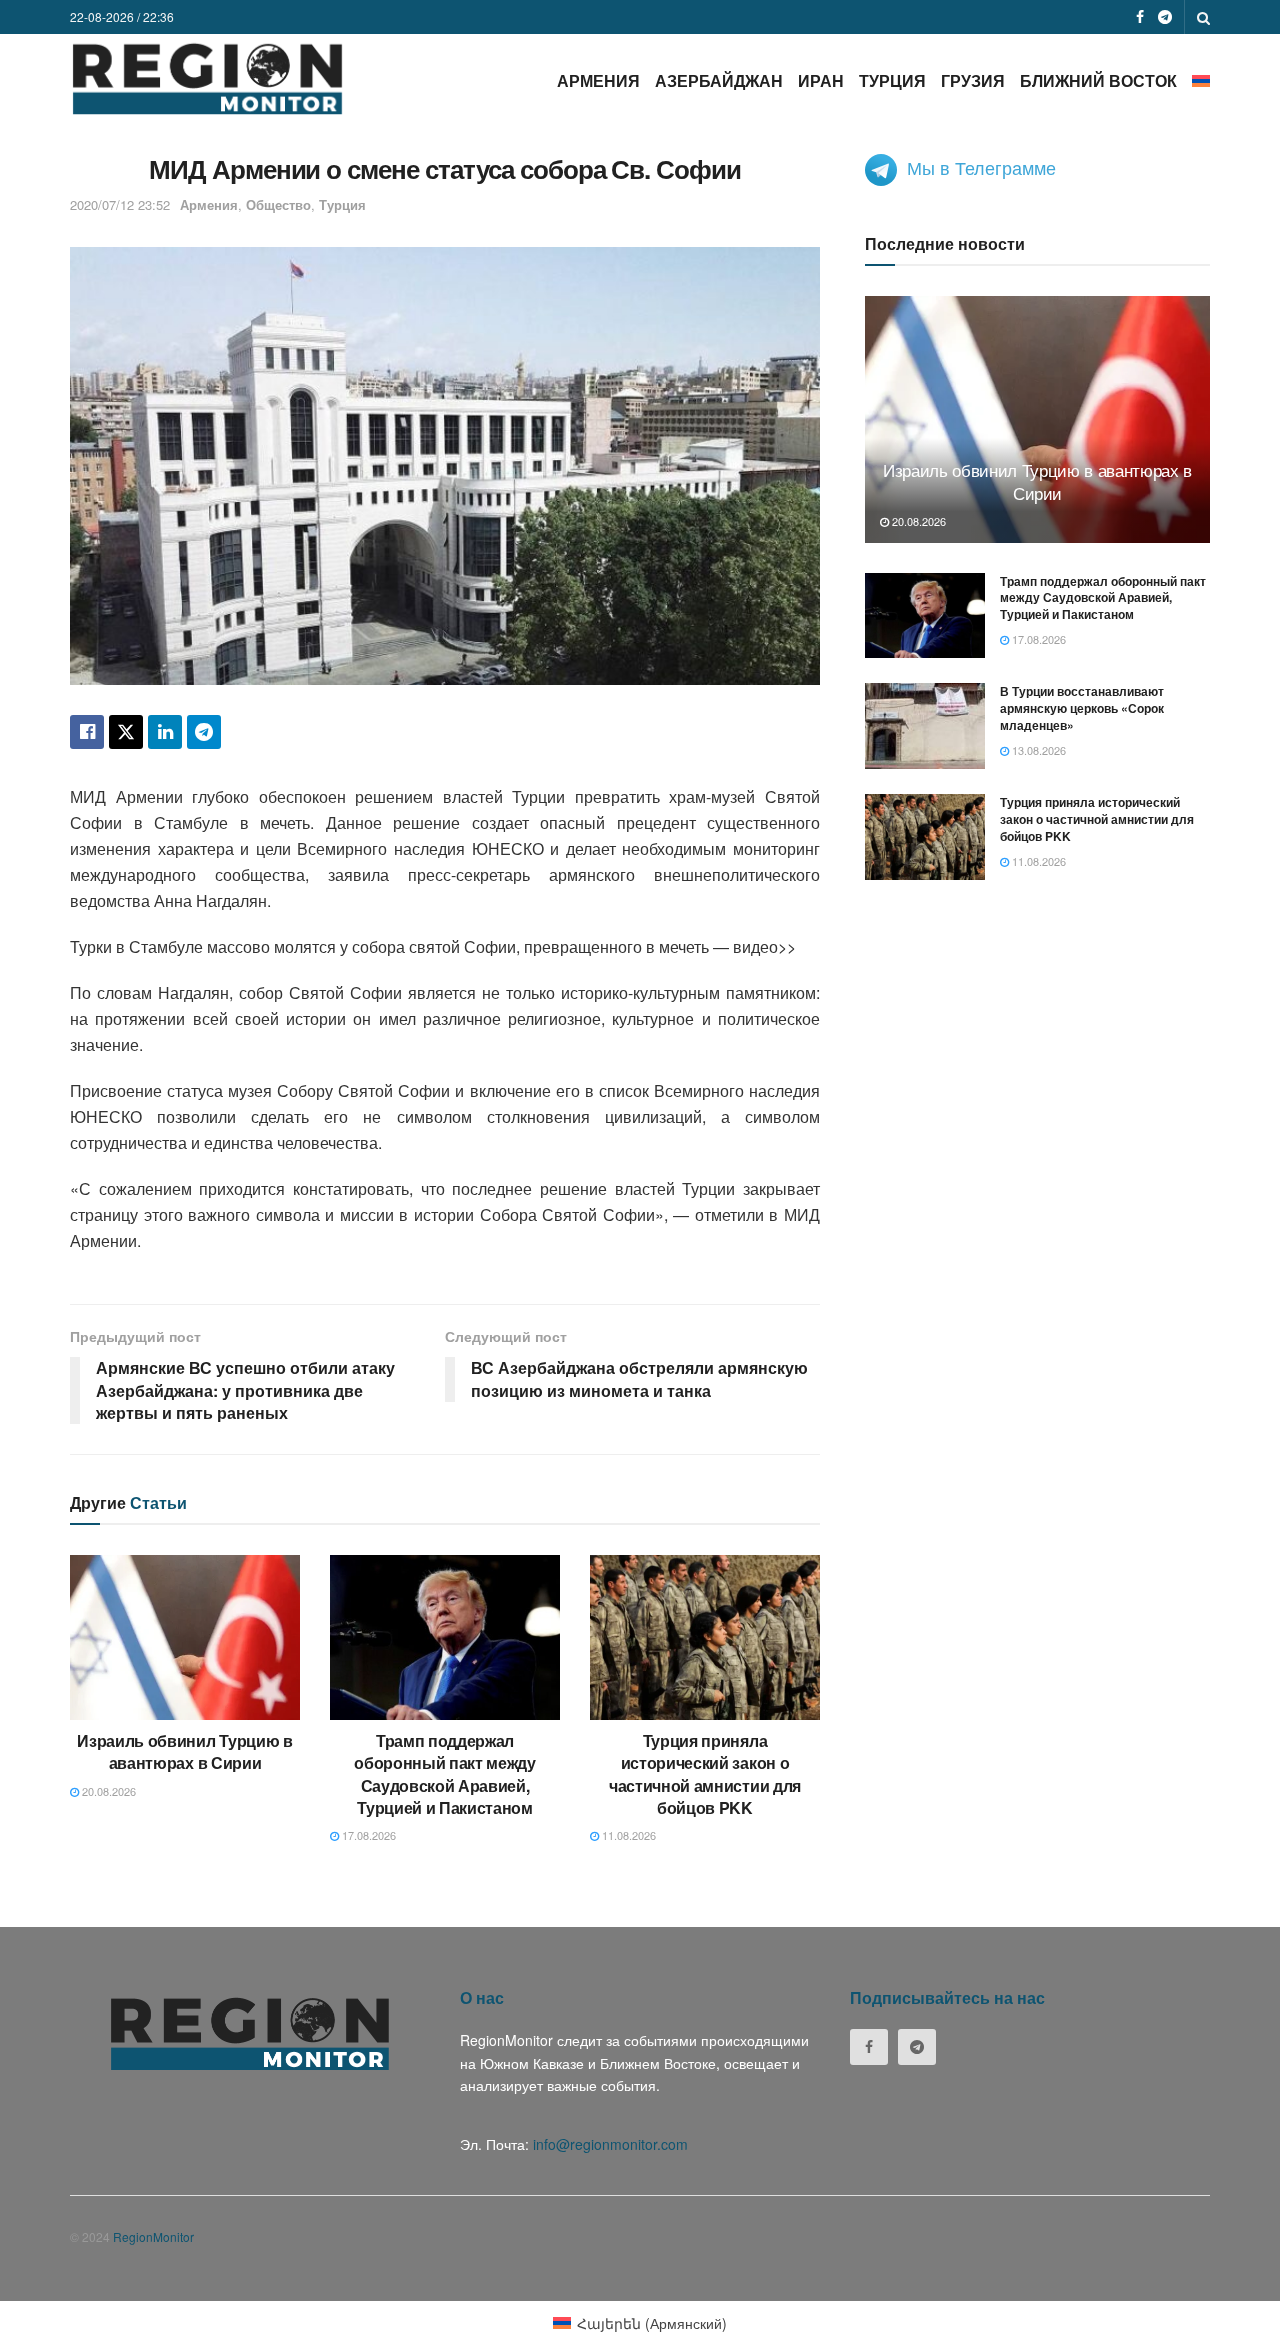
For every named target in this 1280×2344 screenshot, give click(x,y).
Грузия (973, 80)
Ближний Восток (1098, 80)
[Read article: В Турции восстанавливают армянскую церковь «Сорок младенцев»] (925, 726)
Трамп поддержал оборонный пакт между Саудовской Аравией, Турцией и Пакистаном (445, 1774)
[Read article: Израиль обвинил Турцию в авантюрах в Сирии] (185, 1637)
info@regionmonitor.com (610, 2144)
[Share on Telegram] (204, 732)
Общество (278, 204)
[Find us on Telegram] (1165, 17)
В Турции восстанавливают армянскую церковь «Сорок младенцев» (1082, 708)
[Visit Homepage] (207, 78)
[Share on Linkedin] (165, 732)
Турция (892, 80)
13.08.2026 (1037, 750)
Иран (821, 80)
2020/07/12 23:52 (120, 204)
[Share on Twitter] (126, 732)
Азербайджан (719, 80)
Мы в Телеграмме (981, 167)
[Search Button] (1203, 17)
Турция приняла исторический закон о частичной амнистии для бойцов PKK (705, 1774)
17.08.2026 (367, 1835)
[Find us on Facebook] (1140, 17)
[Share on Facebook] (87, 732)
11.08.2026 (627, 1835)
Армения (598, 80)
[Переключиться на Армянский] (1201, 80)
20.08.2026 (107, 1791)
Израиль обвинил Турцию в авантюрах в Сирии (184, 1751)
